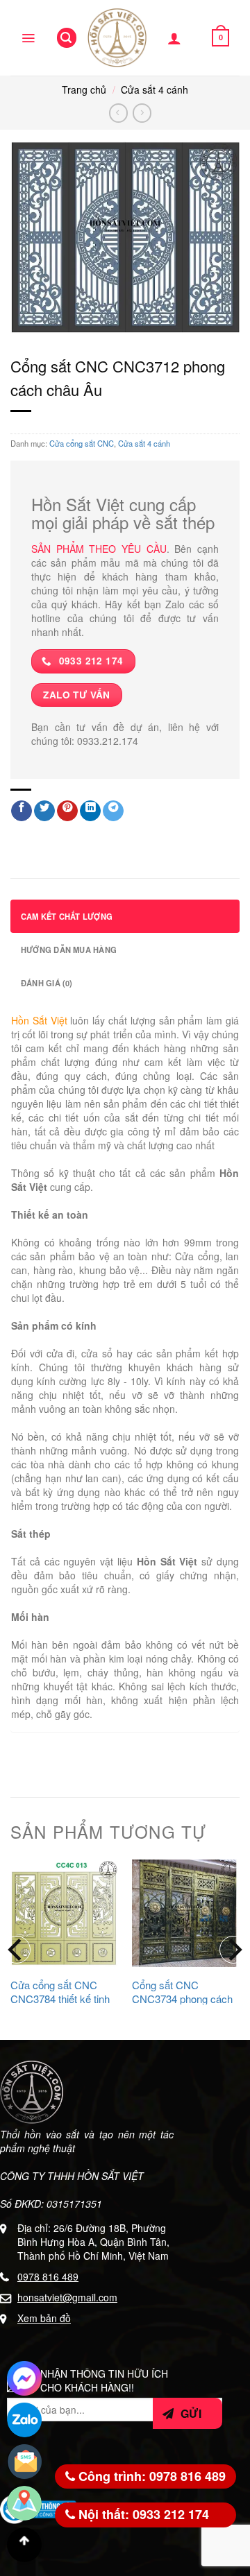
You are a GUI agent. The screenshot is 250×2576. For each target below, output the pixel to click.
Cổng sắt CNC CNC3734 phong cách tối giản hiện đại (182, 1999)
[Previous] (17, 1950)
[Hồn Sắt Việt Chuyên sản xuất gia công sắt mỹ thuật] (117, 38)
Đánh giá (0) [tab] (47, 983)
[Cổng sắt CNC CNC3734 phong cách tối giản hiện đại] (186, 1913)
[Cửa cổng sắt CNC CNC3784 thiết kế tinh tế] (64, 1913)
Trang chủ (84, 89)
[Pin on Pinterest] (67, 811)
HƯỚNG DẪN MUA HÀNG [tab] (69, 950)
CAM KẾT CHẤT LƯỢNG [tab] (67, 916)
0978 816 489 (48, 2276)
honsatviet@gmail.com (67, 2297)
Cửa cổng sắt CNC (82, 443)
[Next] (233, 1950)
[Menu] (28, 38)
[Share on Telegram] (113, 811)
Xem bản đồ (44, 2318)
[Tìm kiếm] (67, 38)
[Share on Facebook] (22, 811)
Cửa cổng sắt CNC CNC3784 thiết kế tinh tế (60, 1999)
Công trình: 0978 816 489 (150, 2476)
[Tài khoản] (174, 38)
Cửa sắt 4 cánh (155, 89)
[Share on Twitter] (44, 811)
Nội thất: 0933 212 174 (142, 2514)
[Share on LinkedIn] (90, 811)
